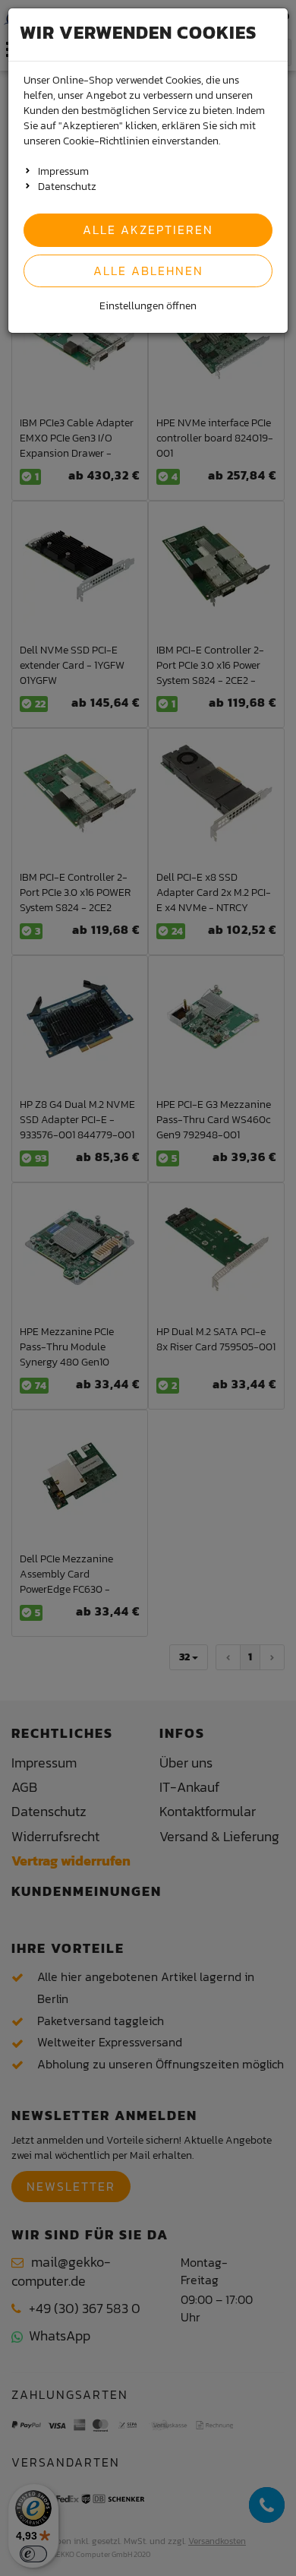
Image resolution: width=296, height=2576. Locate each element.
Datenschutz (67, 187)
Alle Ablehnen (148, 271)
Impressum (63, 171)
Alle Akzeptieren (148, 229)
